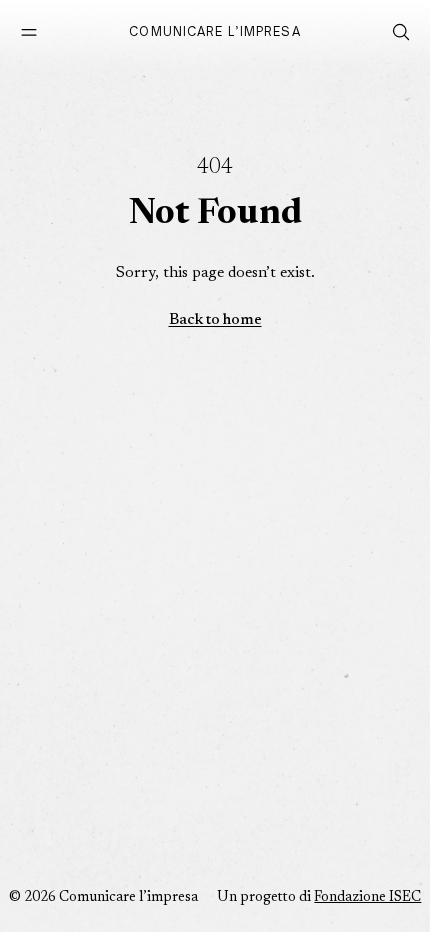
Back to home (215, 320)
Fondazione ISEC (367, 898)
